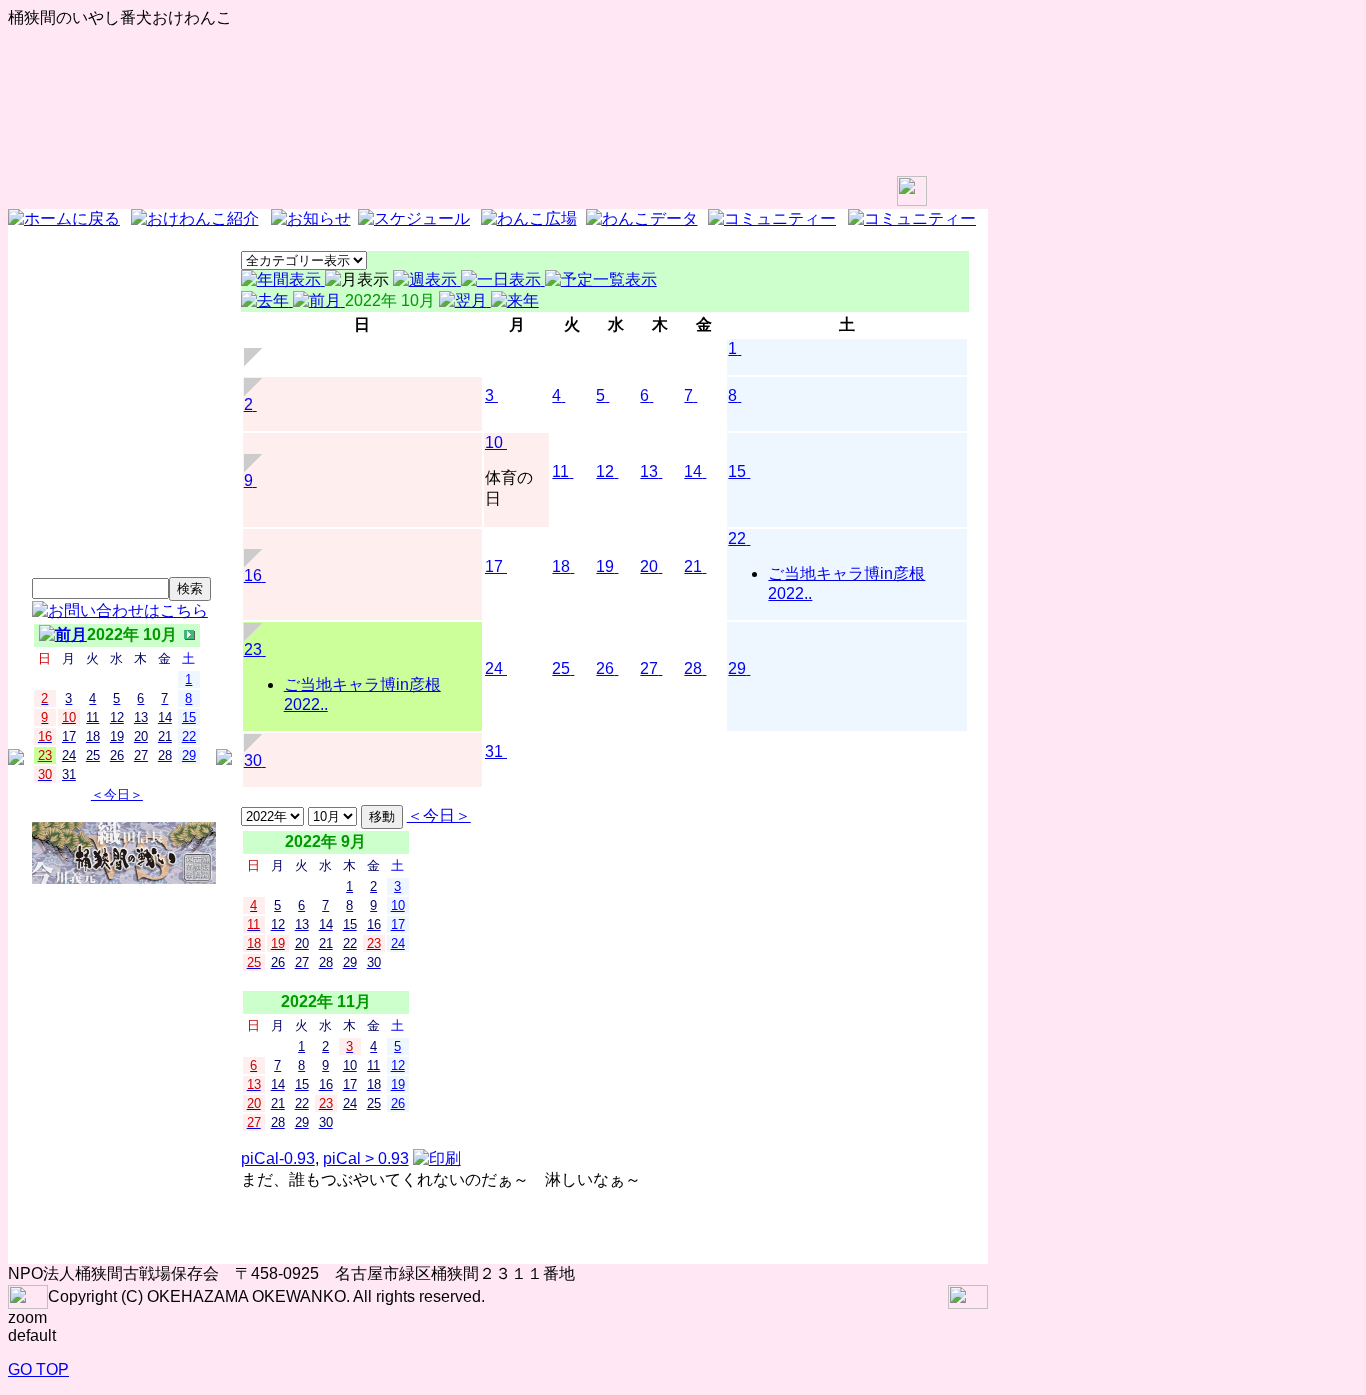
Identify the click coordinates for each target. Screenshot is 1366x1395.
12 (605, 471)
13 (649, 471)
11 (560, 471)
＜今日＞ (117, 794)
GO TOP (38, 1369)
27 (649, 668)
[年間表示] (283, 279)
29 (737, 668)
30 (253, 760)
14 (693, 471)
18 (561, 566)
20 (649, 566)
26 (605, 668)
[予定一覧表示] (601, 279)
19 (605, 566)
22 (737, 538)
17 (494, 566)
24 (494, 668)
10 (494, 442)
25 (561, 668)
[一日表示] (503, 279)
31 (494, 751)
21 (693, 566)
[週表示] (427, 279)
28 (693, 668)
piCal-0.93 (278, 1158)
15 (737, 471)
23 (253, 649)
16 (253, 575)
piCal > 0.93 (366, 1158)
